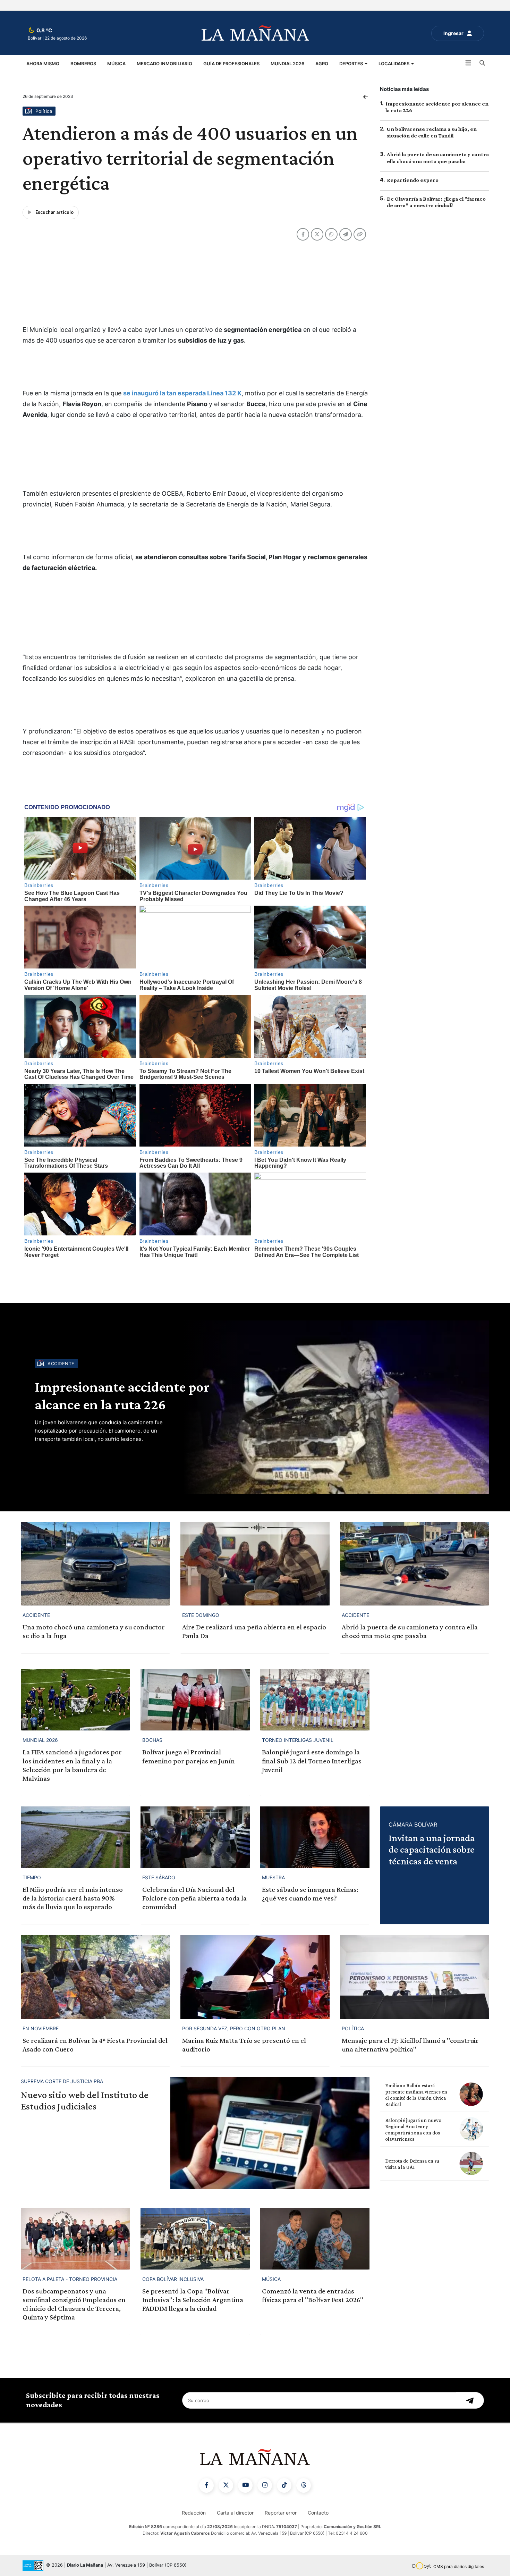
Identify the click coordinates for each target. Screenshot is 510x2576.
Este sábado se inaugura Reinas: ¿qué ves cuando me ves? (310, 1894)
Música (116, 64)
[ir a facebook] (206, 2485)
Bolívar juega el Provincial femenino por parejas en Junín (189, 1756)
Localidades (394, 64)
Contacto (318, 2513)
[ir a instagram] (265, 2485)
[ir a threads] (304, 2485)
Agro (322, 64)
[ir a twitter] (226, 2485)
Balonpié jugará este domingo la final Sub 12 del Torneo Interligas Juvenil (312, 1761)
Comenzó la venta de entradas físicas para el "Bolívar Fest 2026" (313, 2295)
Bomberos (83, 64)
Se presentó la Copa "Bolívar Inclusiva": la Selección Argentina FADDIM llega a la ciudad (193, 2300)
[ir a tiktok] (284, 2485)
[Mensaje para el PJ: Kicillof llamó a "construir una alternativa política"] (415, 1977)
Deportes (352, 64)
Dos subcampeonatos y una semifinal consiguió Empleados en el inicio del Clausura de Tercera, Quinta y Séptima (74, 2304)
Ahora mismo (43, 64)
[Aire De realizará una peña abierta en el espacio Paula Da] (255, 1564)
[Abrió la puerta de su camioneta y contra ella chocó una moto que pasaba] (415, 1564)
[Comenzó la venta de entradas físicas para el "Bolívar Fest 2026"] (315, 2239)
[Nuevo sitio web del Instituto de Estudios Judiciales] (270, 2133)
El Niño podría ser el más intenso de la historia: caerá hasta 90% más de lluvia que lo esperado (73, 1898)
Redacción (194, 2513)
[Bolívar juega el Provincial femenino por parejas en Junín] (195, 1700)
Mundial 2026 (287, 64)
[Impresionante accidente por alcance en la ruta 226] (335, 1407)
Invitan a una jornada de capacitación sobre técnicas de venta (432, 1849)
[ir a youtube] (245, 2485)
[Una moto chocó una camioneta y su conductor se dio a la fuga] (95, 1564)
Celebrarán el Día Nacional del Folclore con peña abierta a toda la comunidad (194, 1898)
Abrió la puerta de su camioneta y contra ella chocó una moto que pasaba (410, 1631)
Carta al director (235, 2513)
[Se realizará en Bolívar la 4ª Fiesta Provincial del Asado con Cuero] (95, 1977)
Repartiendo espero (413, 180)
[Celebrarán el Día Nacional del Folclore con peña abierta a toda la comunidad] (195, 1837)
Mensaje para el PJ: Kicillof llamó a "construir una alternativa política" (410, 2045)
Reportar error (281, 2513)
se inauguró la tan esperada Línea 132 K (182, 393)
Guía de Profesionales (231, 64)
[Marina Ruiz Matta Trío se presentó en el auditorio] (255, 1977)
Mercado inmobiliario (164, 64)
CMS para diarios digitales (459, 2566)
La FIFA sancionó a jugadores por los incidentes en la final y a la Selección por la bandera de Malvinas (72, 1765)
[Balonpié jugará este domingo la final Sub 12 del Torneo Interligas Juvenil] (315, 1700)
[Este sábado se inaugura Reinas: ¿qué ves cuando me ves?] (315, 1837)
